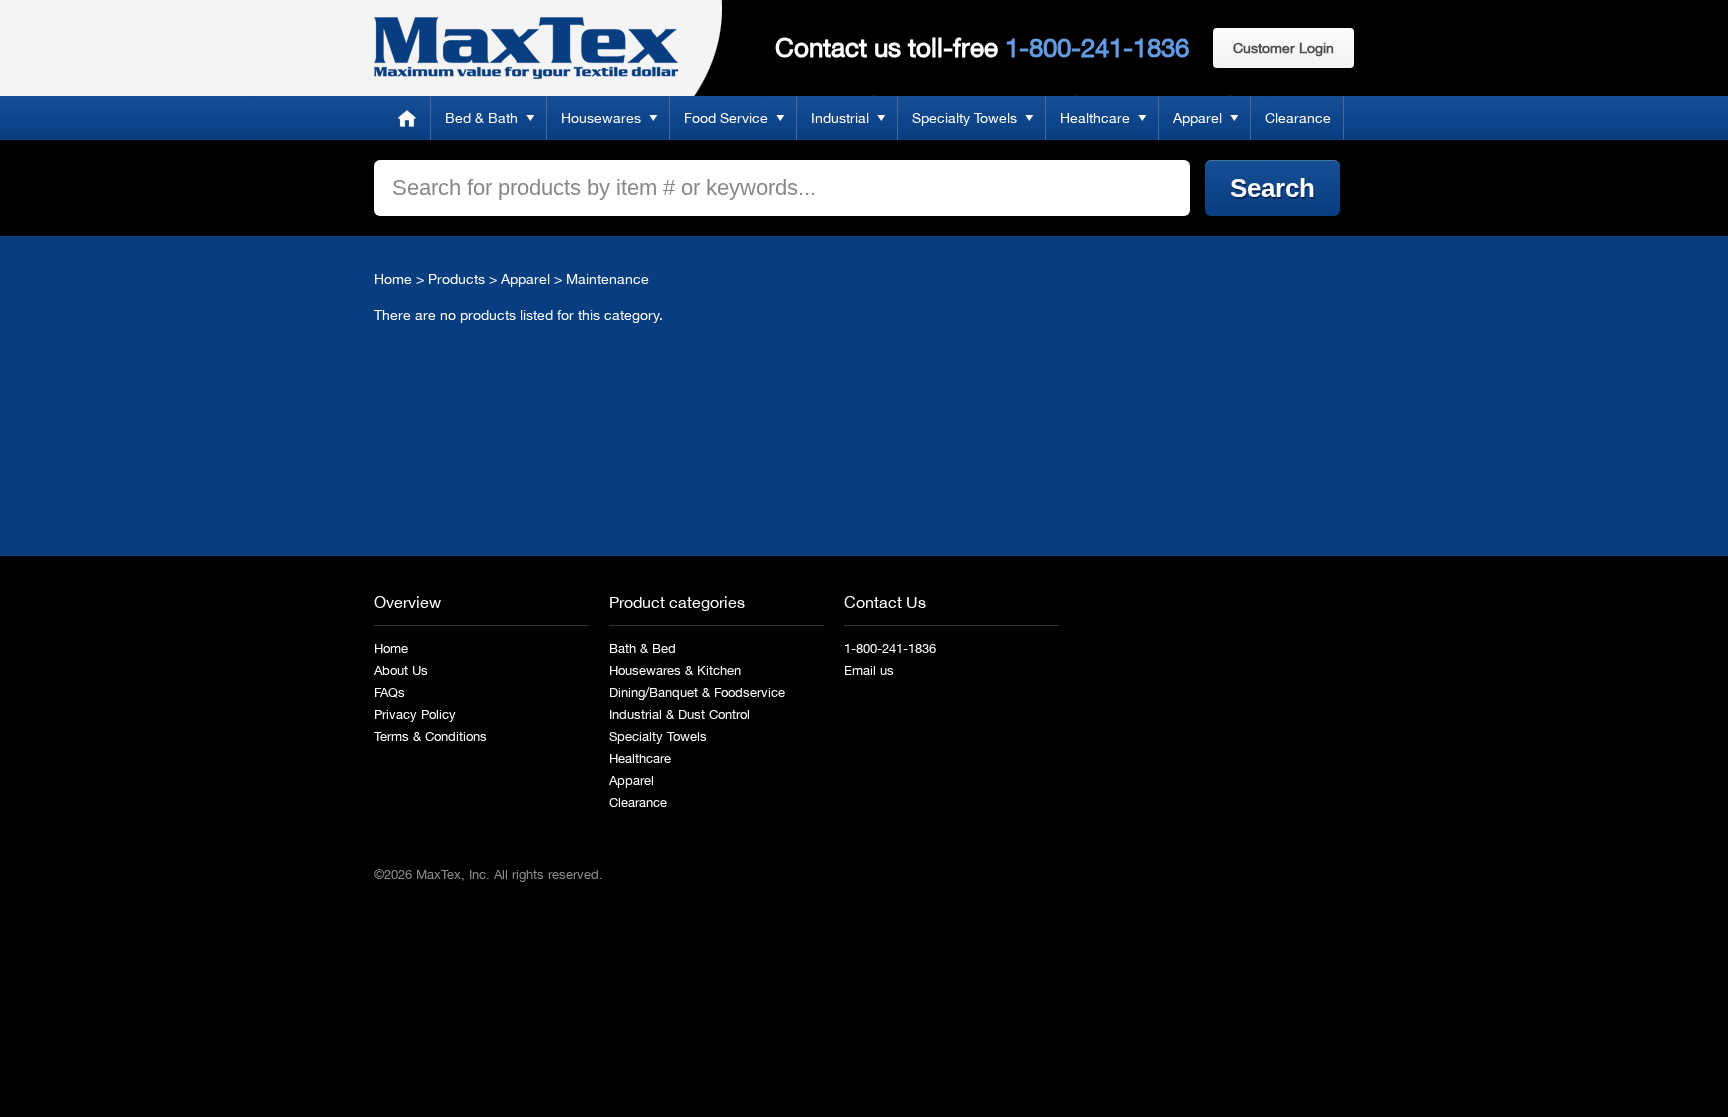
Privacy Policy (415, 714)
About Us (401, 670)
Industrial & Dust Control (679, 714)
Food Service (726, 118)
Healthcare (1095, 118)
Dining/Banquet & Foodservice (697, 692)
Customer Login (1283, 48)
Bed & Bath (481, 118)
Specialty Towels (964, 118)
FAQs (389, 692)
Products (456, 279)
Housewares (601, 118)
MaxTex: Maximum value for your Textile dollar (526, 48)
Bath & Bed (642, 648)
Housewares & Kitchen (675, 670)
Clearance (1298, 118)
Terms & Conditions (430, 736)
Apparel (1197, 118)
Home (407, 118)
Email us (869, 670)
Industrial (840, 118)
